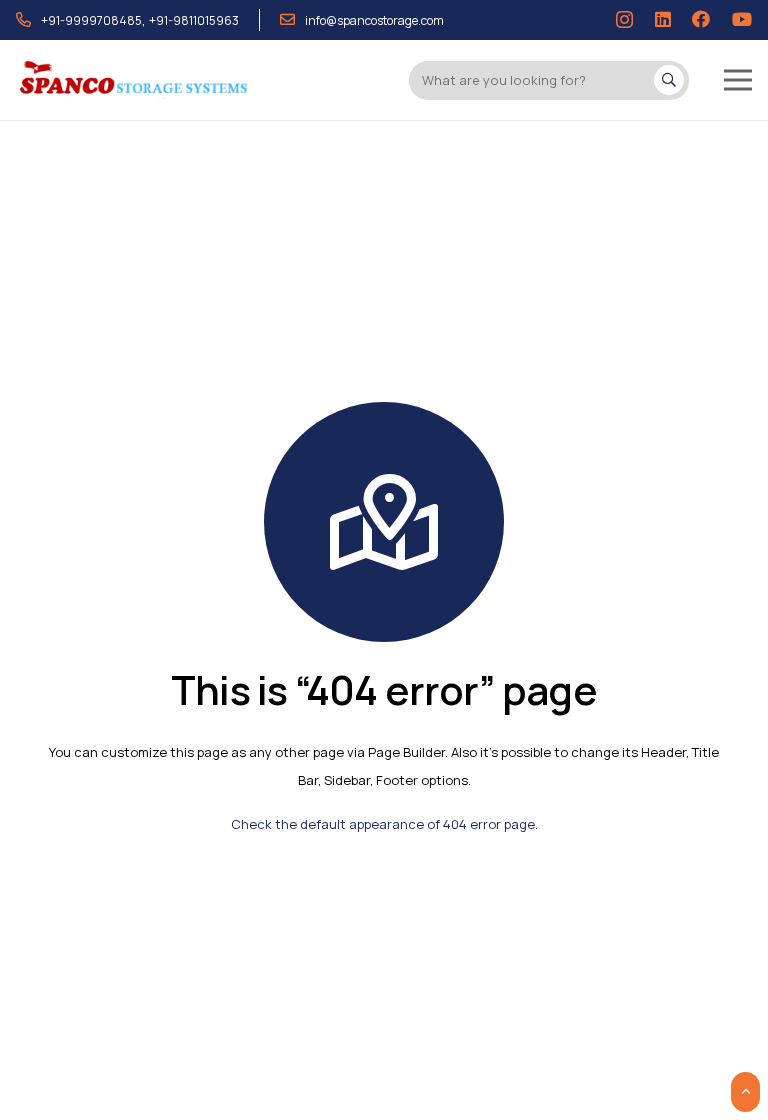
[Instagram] (624, 20)
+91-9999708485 (91, 20)
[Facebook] (701, 19)
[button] (738, 80)
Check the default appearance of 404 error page (383, 824)
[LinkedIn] (663, 19)
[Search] (669, 80)
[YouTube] (742, 19)
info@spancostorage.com (374, 20)
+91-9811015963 (194, 20)
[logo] (135, 80)
